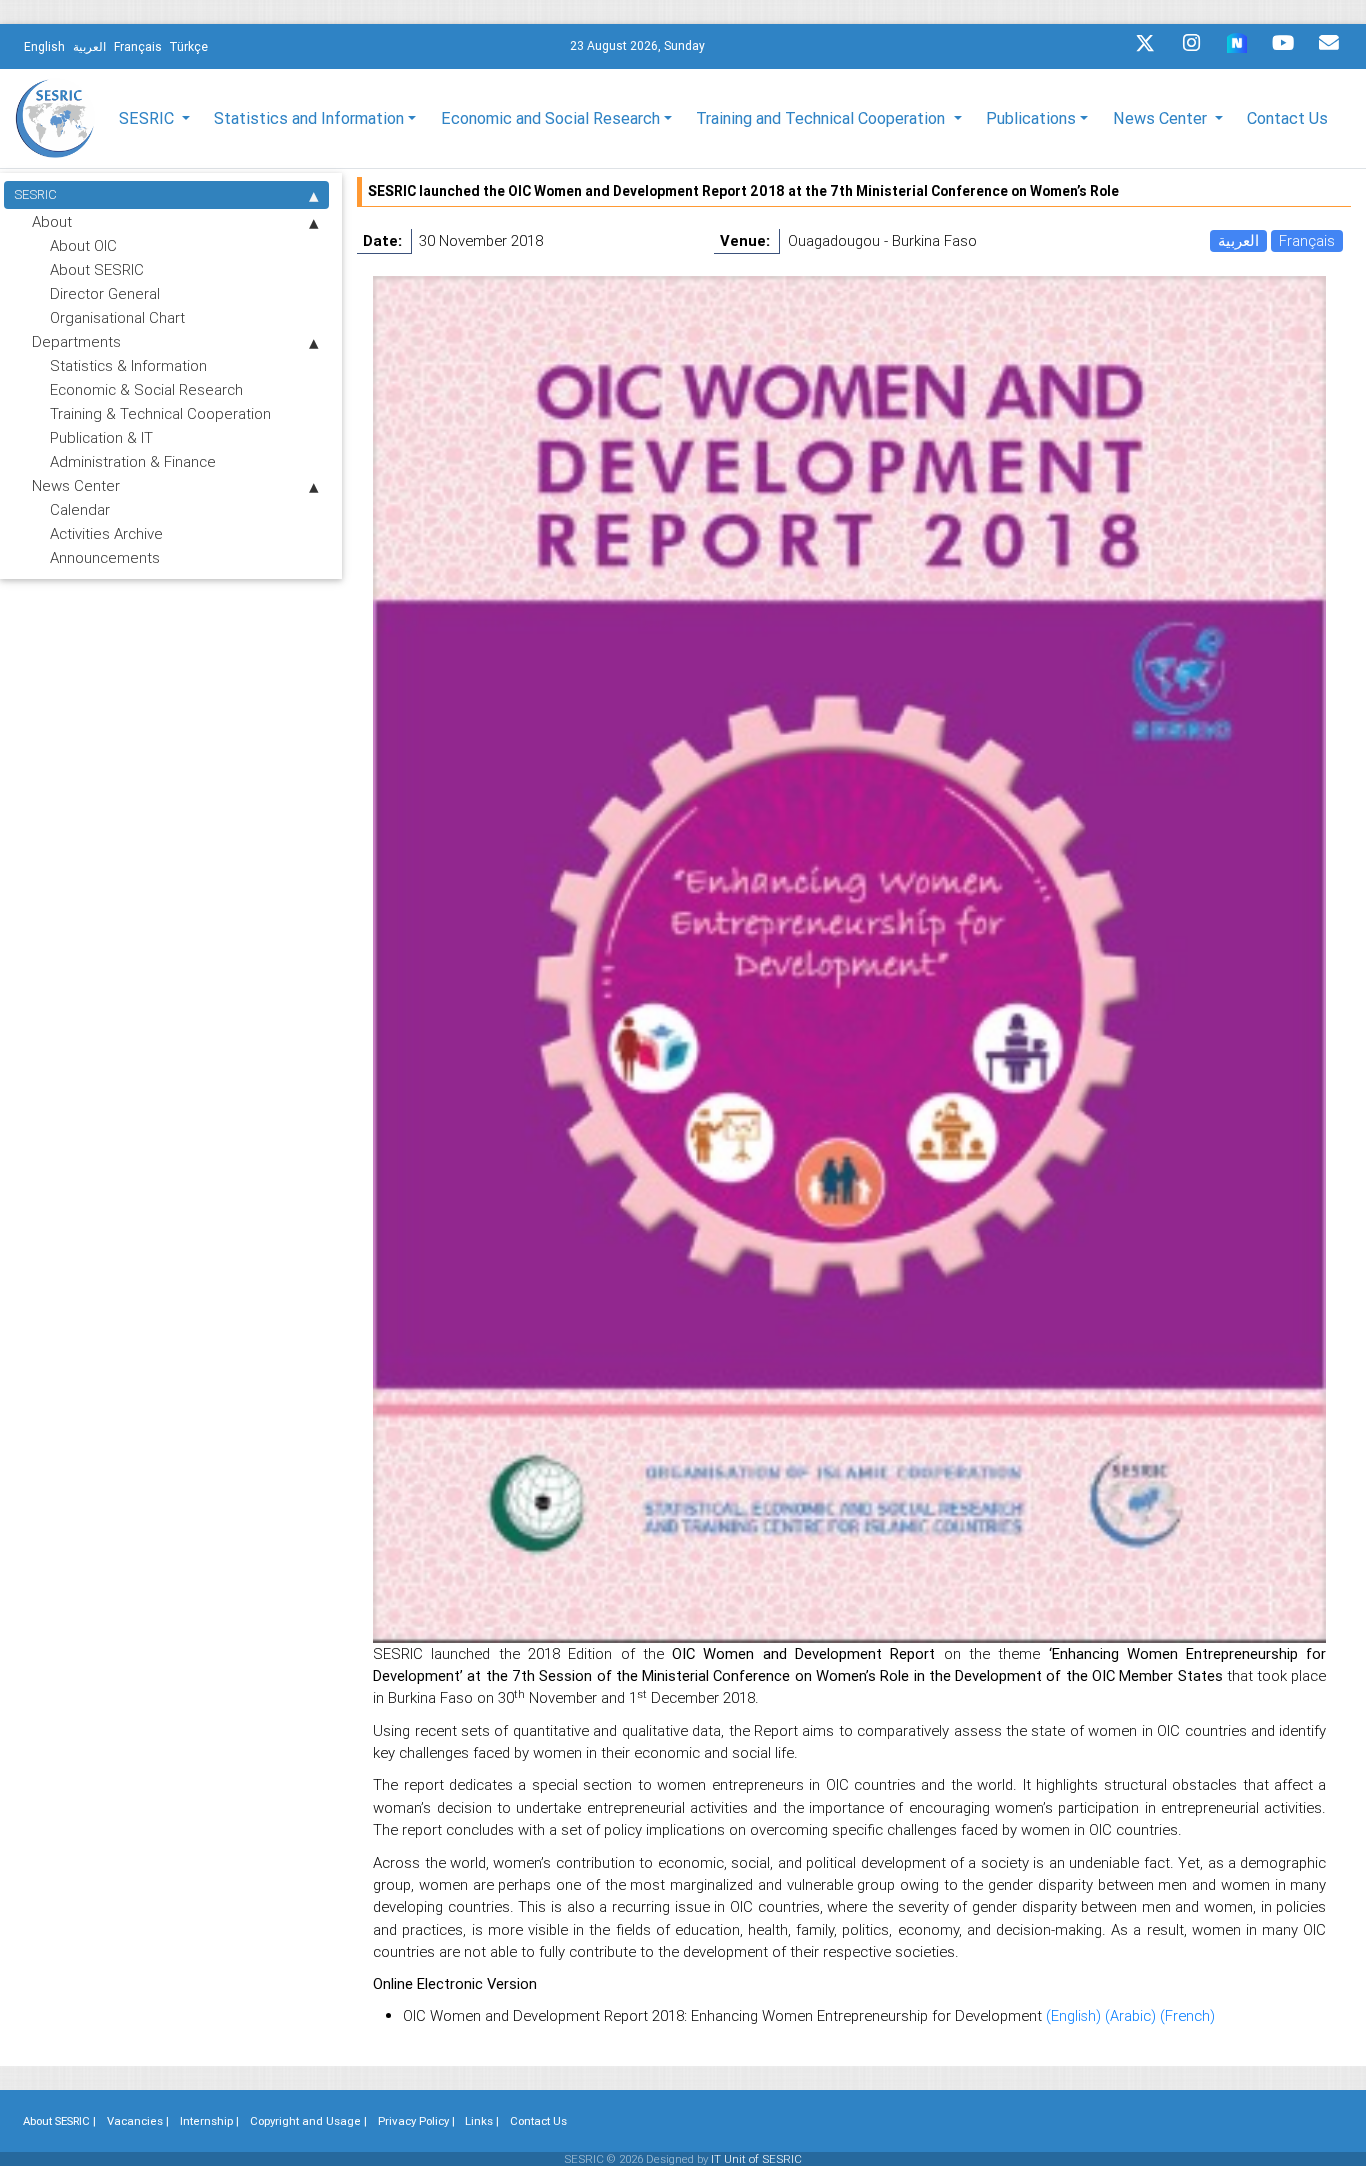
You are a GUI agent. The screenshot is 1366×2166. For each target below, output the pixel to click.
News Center (76, 485)
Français (1307, 240)
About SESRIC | (59, 2121)
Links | (482, 2121)
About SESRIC (97, 269)
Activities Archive (106, 533)
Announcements (105, 557)
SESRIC (35, 194)
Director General (105, 293)
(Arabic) (1132, 2015)
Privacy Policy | (416, 2121)
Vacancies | (138, 2121)
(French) (1187, 2015)
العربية (1238, 240)
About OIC (83, 245)
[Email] (1329, 48)
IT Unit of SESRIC (756, 2159)
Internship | (209, 2121)
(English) (1075, 2015)
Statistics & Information (128, 365)
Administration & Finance (133, 461)
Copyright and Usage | (308, 2121)
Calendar (80, 509)
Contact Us (1287, 118)
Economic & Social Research (146, 389)
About (52, 221)
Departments (76, 341)
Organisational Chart (117, 317)
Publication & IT (101, 437)
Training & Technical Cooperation (160, 413)
